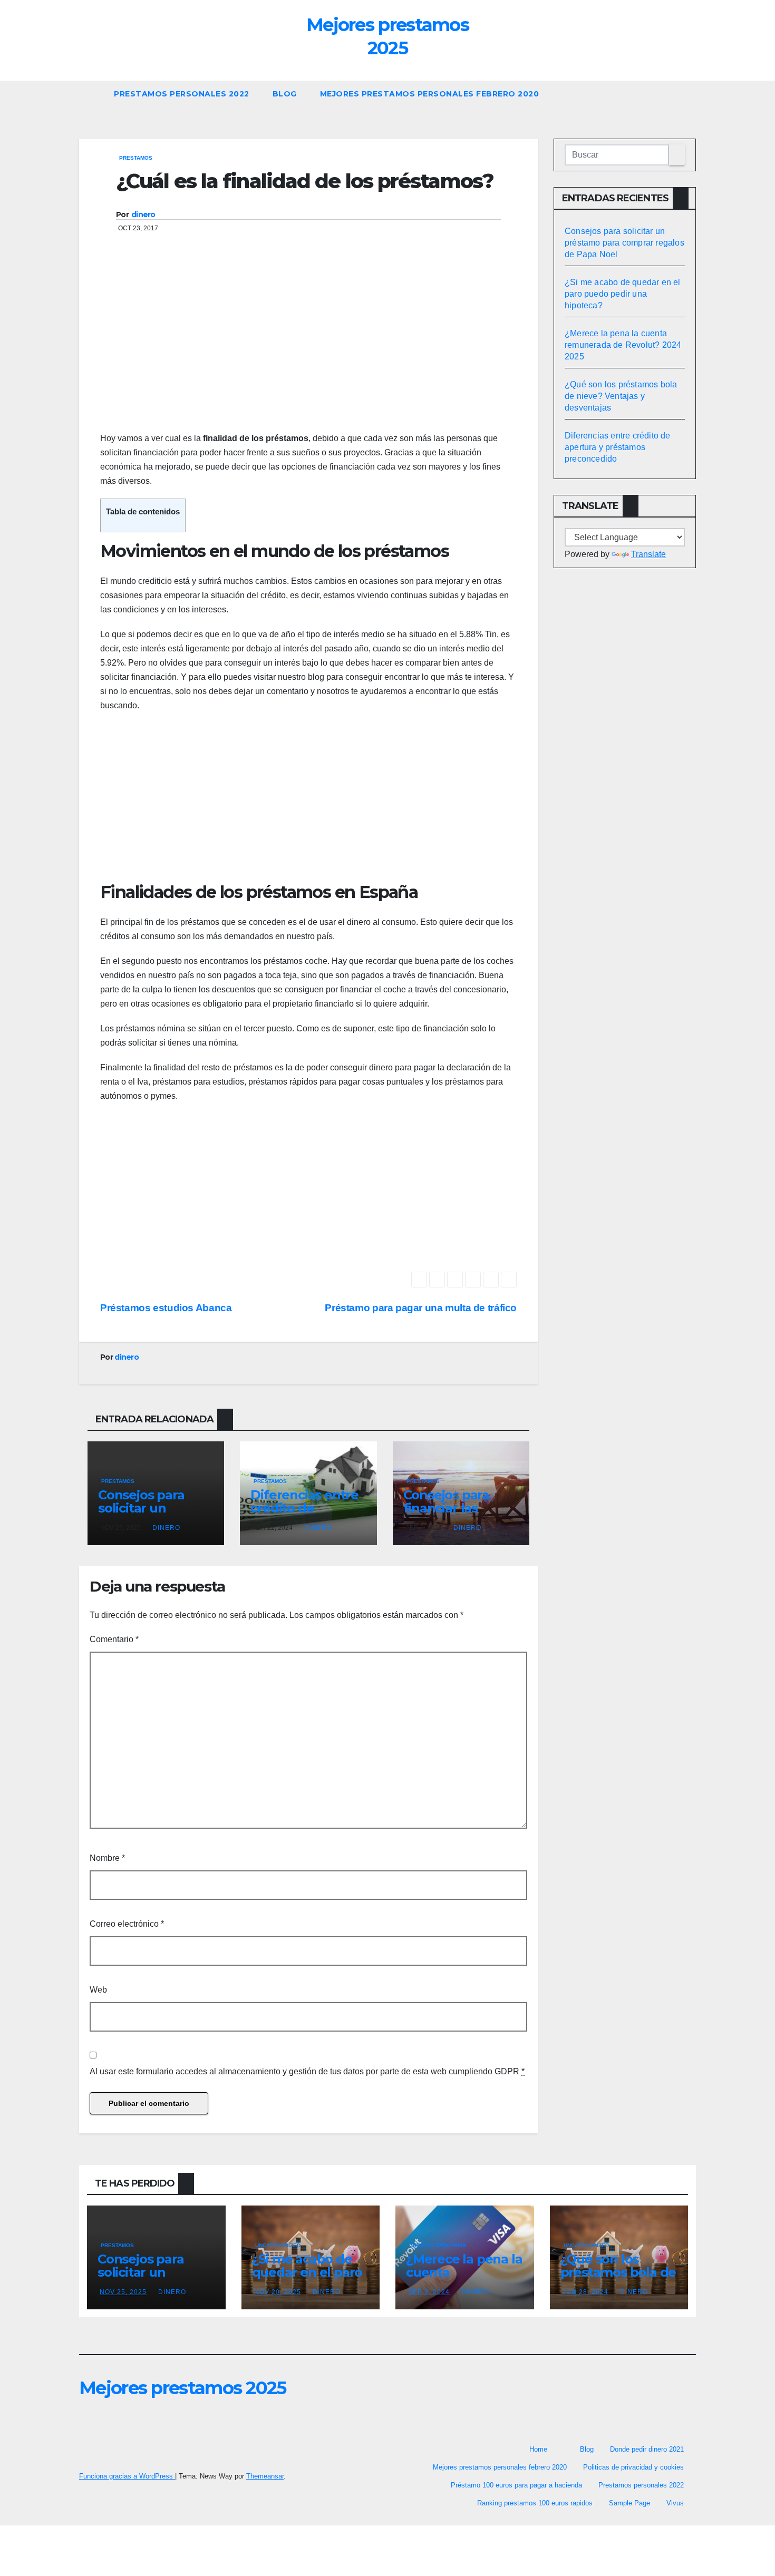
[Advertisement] (308, 347)
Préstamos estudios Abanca (166, 1308)
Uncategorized (278, 2245)
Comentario (114, 1639)
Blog (285, 94)
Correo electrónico (127, 1924)
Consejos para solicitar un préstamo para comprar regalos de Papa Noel (624, 243)
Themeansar (265, 2476)
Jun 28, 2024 (585, 2292)
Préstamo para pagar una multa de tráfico (421, 1308)
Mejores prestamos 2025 (183, 2388)
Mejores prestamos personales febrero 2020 (430, 94)
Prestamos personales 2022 (182, 94)
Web (98, 1990)
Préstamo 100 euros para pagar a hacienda (516, 2485)
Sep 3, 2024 (429, 2292)
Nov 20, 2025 (278, 2292)
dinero (143, 214)
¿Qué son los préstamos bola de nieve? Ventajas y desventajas (621, 396)
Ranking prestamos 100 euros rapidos (535, 2503)
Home (538, 2449)
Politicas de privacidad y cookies (633, 2467)
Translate (648, 554)
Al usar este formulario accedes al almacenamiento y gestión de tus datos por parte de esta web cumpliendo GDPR (307, 2071)
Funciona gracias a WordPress (127, 2476)
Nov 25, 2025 (123, 2292)
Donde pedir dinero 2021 (647, 2449)
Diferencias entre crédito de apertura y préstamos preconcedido (618, 447)
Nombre (107, 1858)
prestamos (136, 158)
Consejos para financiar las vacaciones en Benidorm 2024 (451, 1515)
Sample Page (629, 2503)
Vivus (675, 2503)
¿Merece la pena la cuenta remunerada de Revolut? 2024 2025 (623, 345)
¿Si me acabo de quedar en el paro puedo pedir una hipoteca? (623, 294)
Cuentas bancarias (438, 2245)
